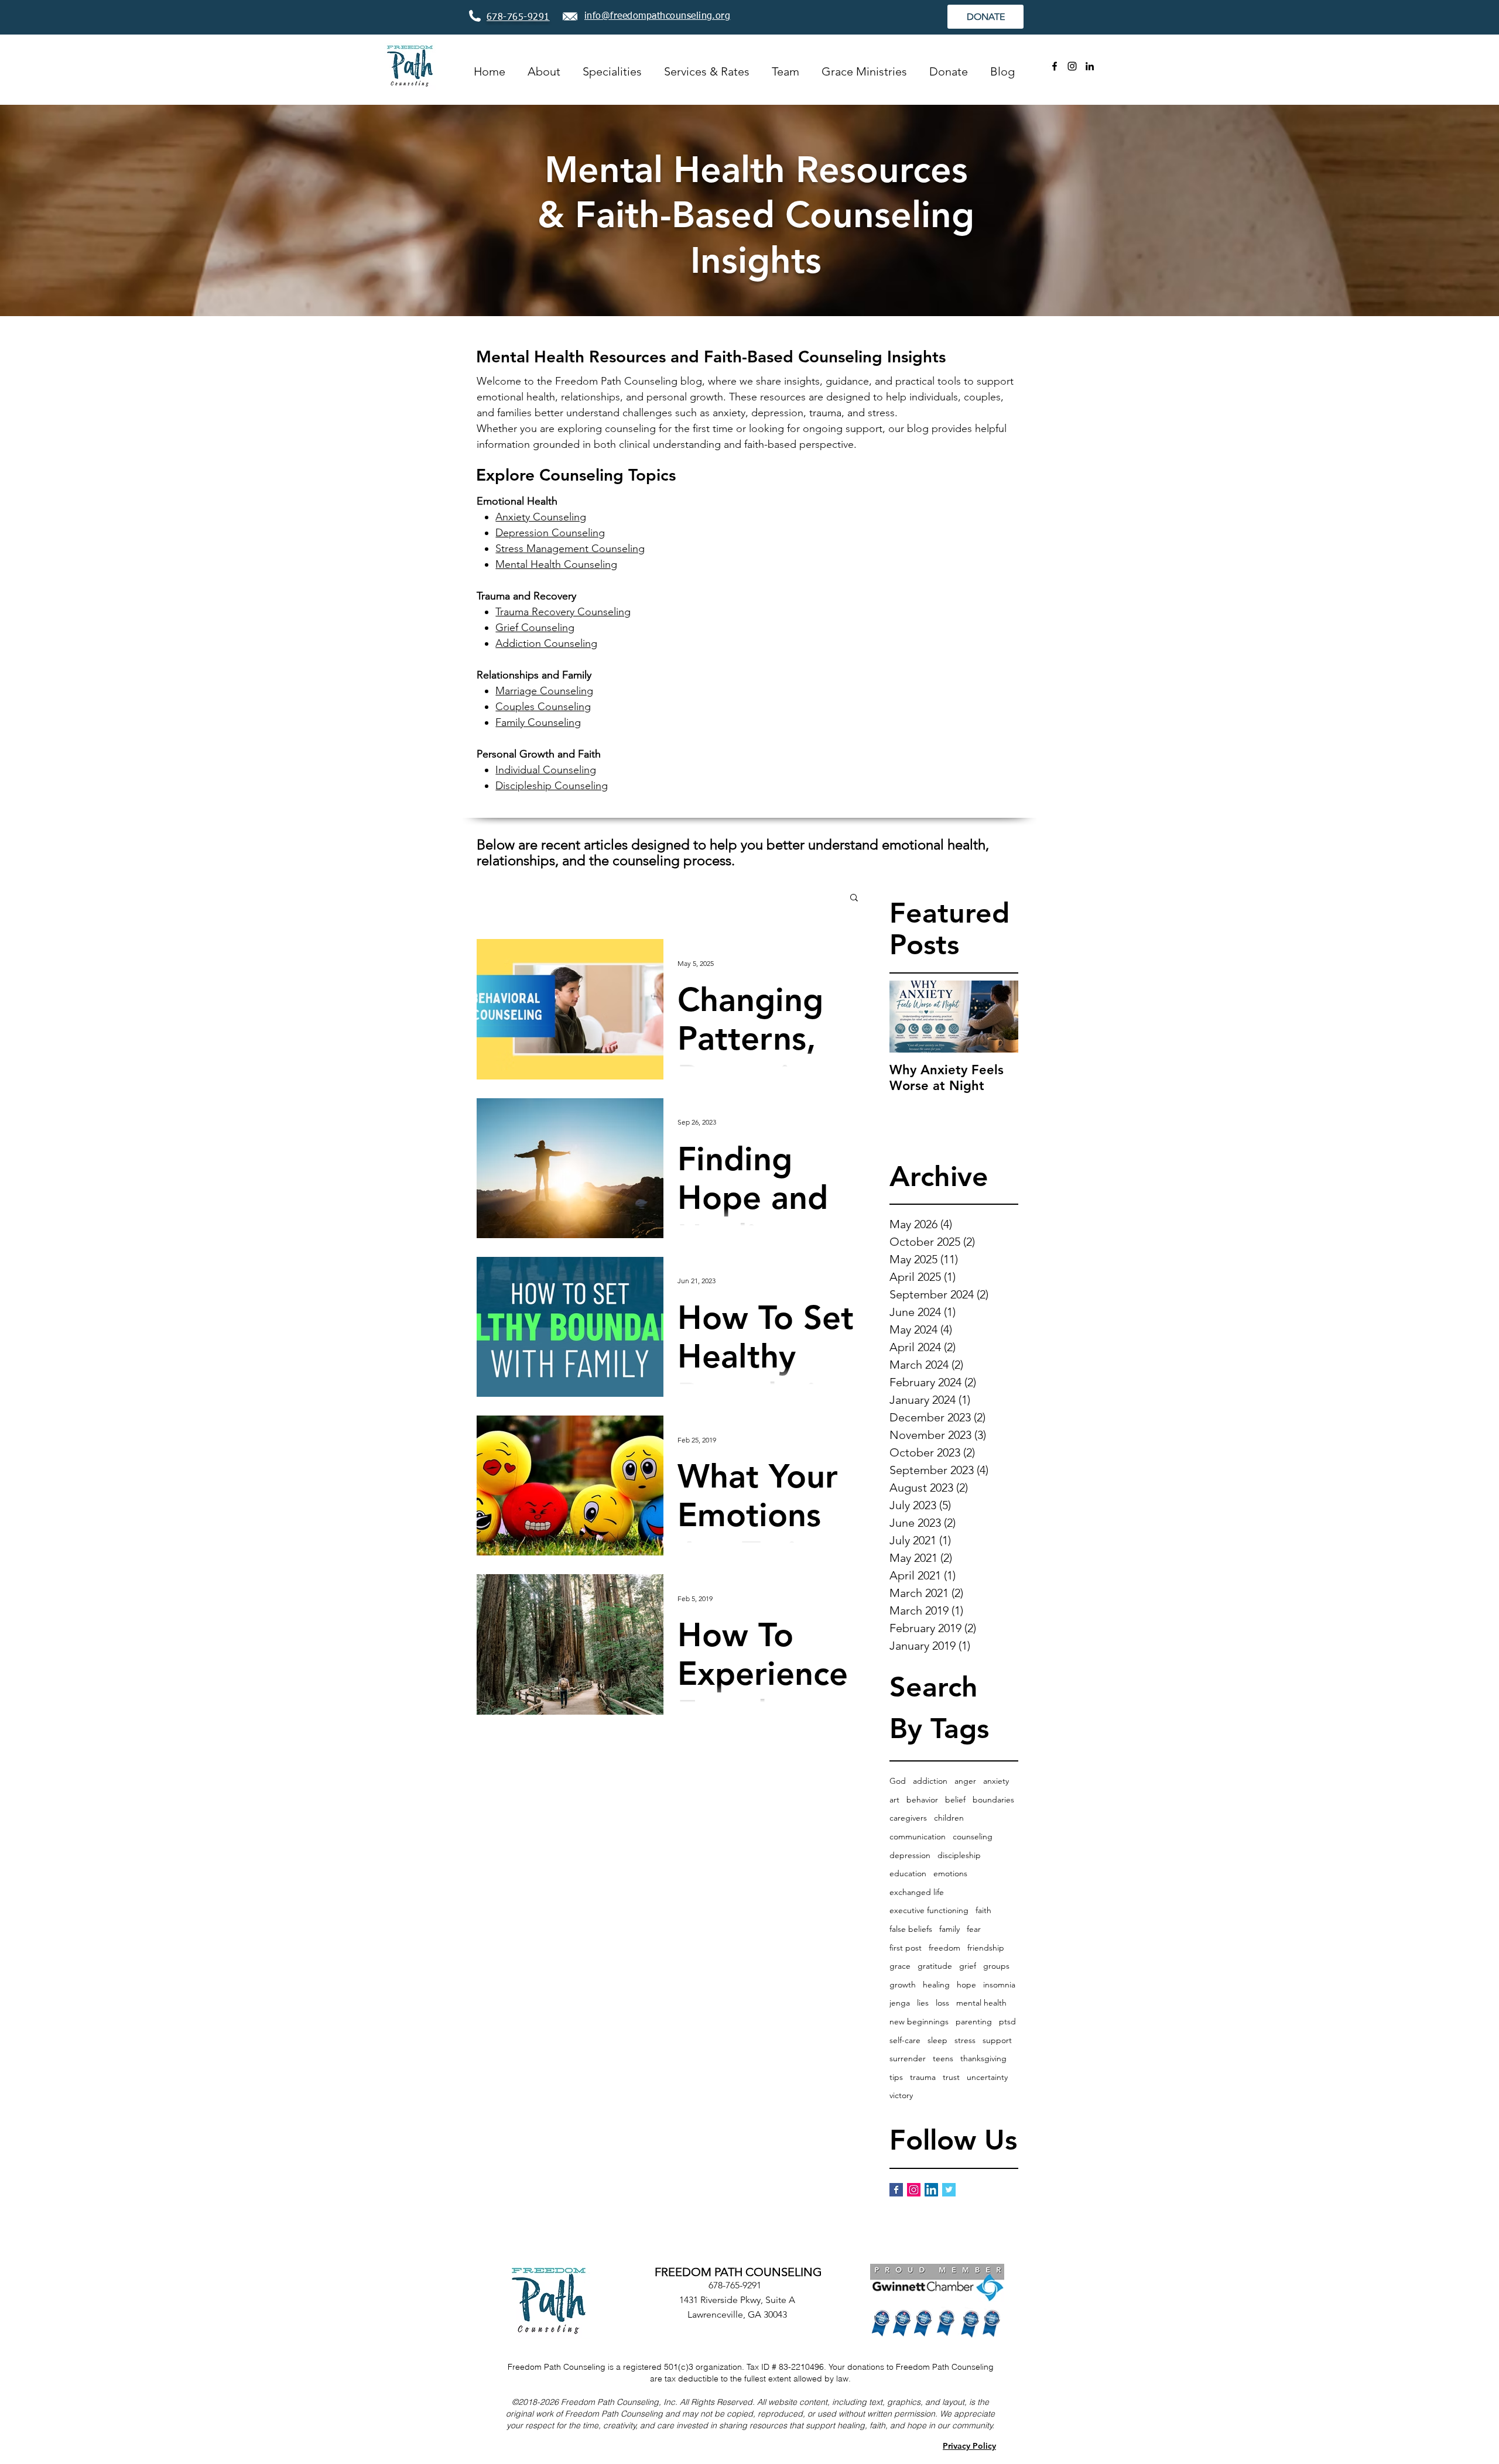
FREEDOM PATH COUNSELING (738, 2272)
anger (965, 1781)
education (908, 1873)
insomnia (999, 1985)
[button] (854, 898)
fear (974, 1929)
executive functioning (929, 1910)
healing (936, 1985)
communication (918, 1836)
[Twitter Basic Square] (949, 2190)
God (898, 1781)
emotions (950, 1873)
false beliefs (911, 1929)
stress (965, 2040)
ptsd (1007, 2021)
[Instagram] (1072, 66)
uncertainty (987, 2077)
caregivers (908, 1818)
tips (896, 2077)
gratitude (935, 1966)
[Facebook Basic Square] (896, 2190)
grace (900, 1966)
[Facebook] (1055, 66)
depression (910, 1855)
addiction (930, 1781)
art (894, 1800)
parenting (974, 2021)
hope (966, 1985)
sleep (937, 2040)
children (949, 1818)
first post (906, 1948)
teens (943, 2058)
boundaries (993, 1800)
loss (942, 2003)
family (949, 1929)
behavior (922, 1800)
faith (983, 1910)
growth (903, 1985)
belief (955, 1800)
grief (968, 1966)
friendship (986, 1948)
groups (996, 1966)
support (997, 2040)
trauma (923, 2077)
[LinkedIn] (1090, 66)
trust (951, 2077)
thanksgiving (983, 2058)
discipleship (959, 1855)
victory (901, 2095)
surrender (908, 2058)
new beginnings (919, 2021)
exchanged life (917, 1892)
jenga (900, 2003)
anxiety (996, 1781)
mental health (981, 2003)
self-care (905, 2040)
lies (923, 2003)
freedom (944, 1948)
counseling (973, 1836)
